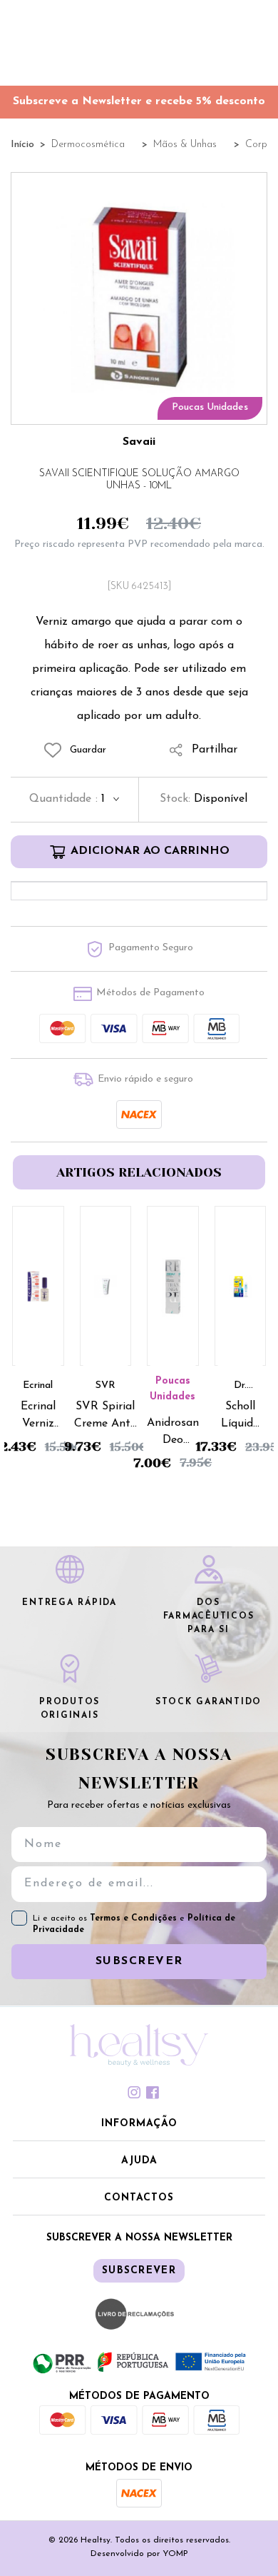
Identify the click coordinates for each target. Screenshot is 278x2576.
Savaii (139, 442)
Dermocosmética (88, 145)
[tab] (139, 2093)
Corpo (259, 145)
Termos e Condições (135, 1918)
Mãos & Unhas (185, 145)
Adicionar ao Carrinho (150, 851)
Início (22, 145)
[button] (139, 2125)
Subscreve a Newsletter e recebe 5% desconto (139, 101)
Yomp (175, 2554)
